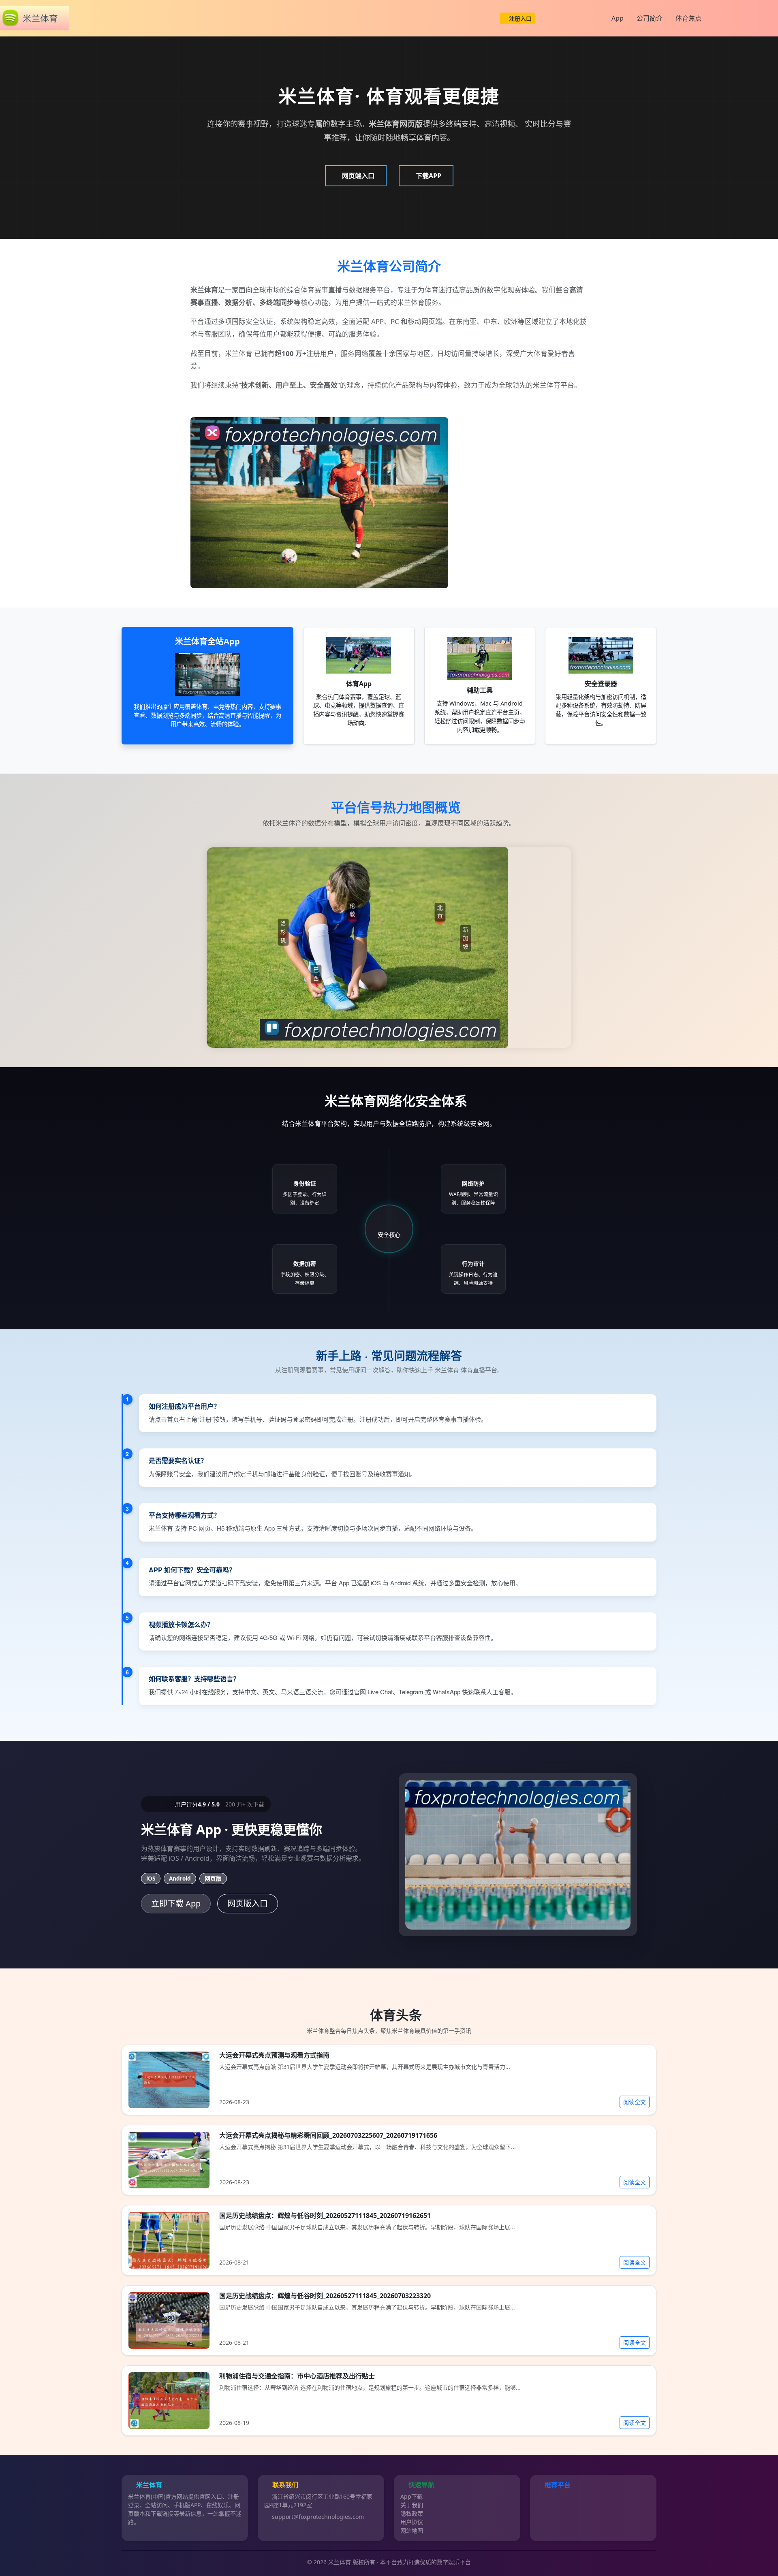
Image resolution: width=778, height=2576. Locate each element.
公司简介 (650, 18)
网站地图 (412, 2530)
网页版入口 (248, 1903)
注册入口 (520, 18)
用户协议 (412, 2522)
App (618, 18)
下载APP (429, 176)
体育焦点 (688, 18)
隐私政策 (412, 2513)
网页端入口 (358, 176)
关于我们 (412, 2505)
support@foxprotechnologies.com (318, 2517)
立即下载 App (176, 1903)
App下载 (411, 2496)
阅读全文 (635, 2102)
